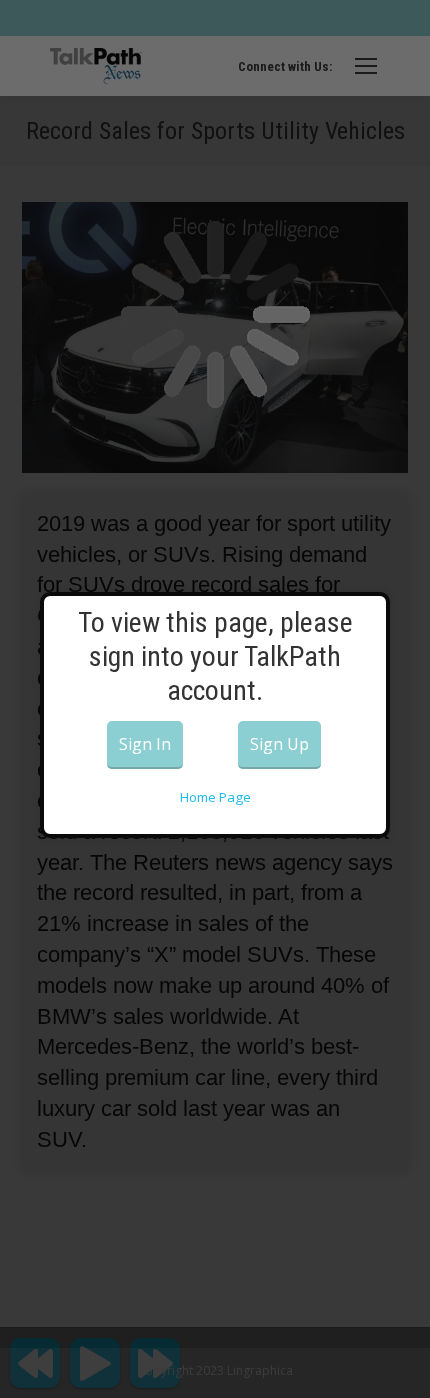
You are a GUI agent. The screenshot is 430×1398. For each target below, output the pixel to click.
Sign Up (279, 744)
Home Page (215, 797)
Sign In (145, 744)
